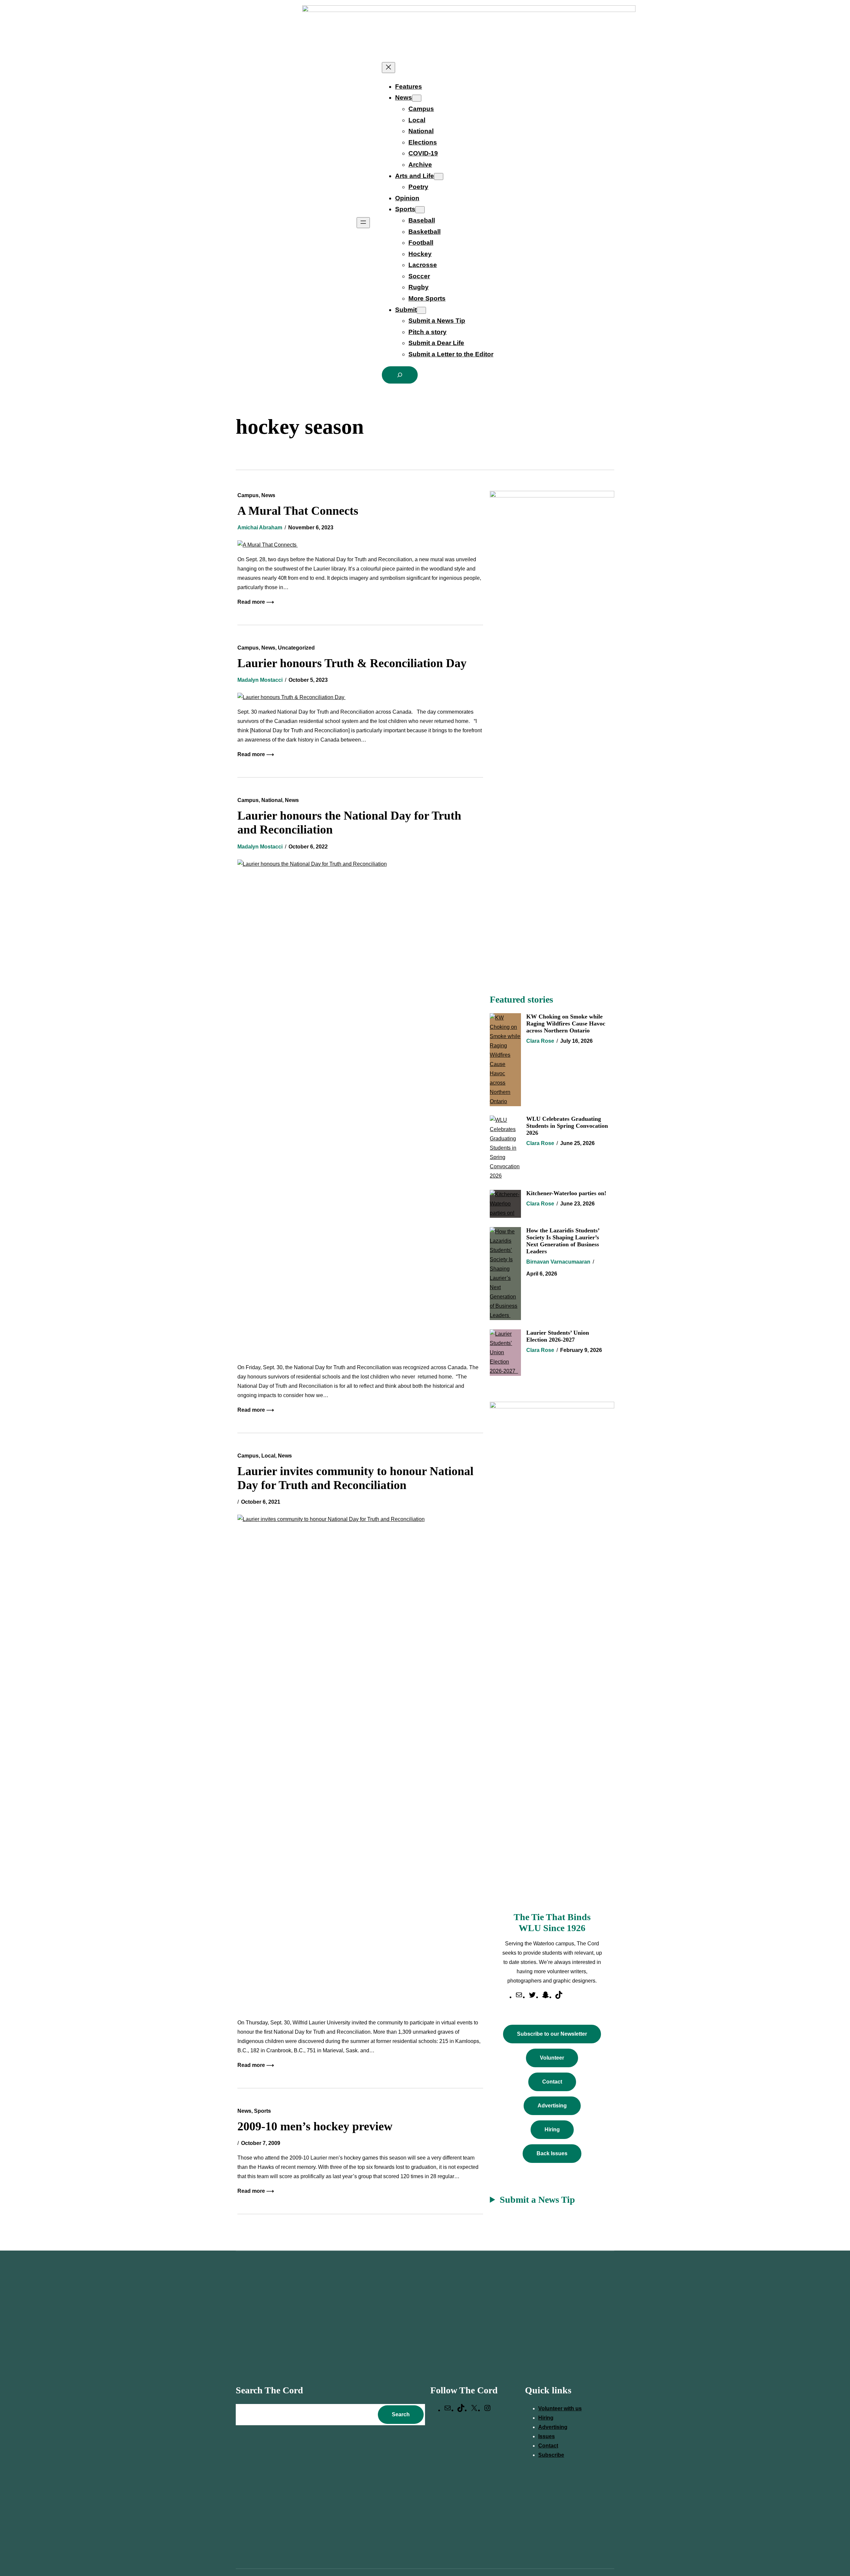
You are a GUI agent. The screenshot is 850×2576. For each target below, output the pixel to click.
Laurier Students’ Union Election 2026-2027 (558, 1336)
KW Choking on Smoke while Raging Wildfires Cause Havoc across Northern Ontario (566, 1023)
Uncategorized (296, 648)
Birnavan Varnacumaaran (558, 1262)
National (272, 800)
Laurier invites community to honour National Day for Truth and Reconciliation (355, 1478)
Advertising (552, 2106)
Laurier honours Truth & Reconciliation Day (353, 663)
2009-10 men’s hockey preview (315, 2126)
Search (401, 2414)
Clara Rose (540, 1041)
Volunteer (552, 2058)
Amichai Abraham (260, 528)
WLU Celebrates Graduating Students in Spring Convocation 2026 (567, 1126)
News (268, 495)
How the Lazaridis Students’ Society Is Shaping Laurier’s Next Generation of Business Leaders (563, 1241)
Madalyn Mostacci (260, 680)
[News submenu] (417, 98)
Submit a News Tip (537, 2200)
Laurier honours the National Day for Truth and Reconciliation (349, 823)
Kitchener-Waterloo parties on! (566, 1193)
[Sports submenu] (420, 210)
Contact (552, 2082)
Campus (248, 495)
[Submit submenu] (421, 310)
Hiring (552, 2130)
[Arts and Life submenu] (439, 177)
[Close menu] (388, 68)
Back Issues (552, 2153)
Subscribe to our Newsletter (552, 2034)
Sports (262, 2111)
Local (268, 1456)
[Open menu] (363, 223)
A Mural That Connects (299, 511)
